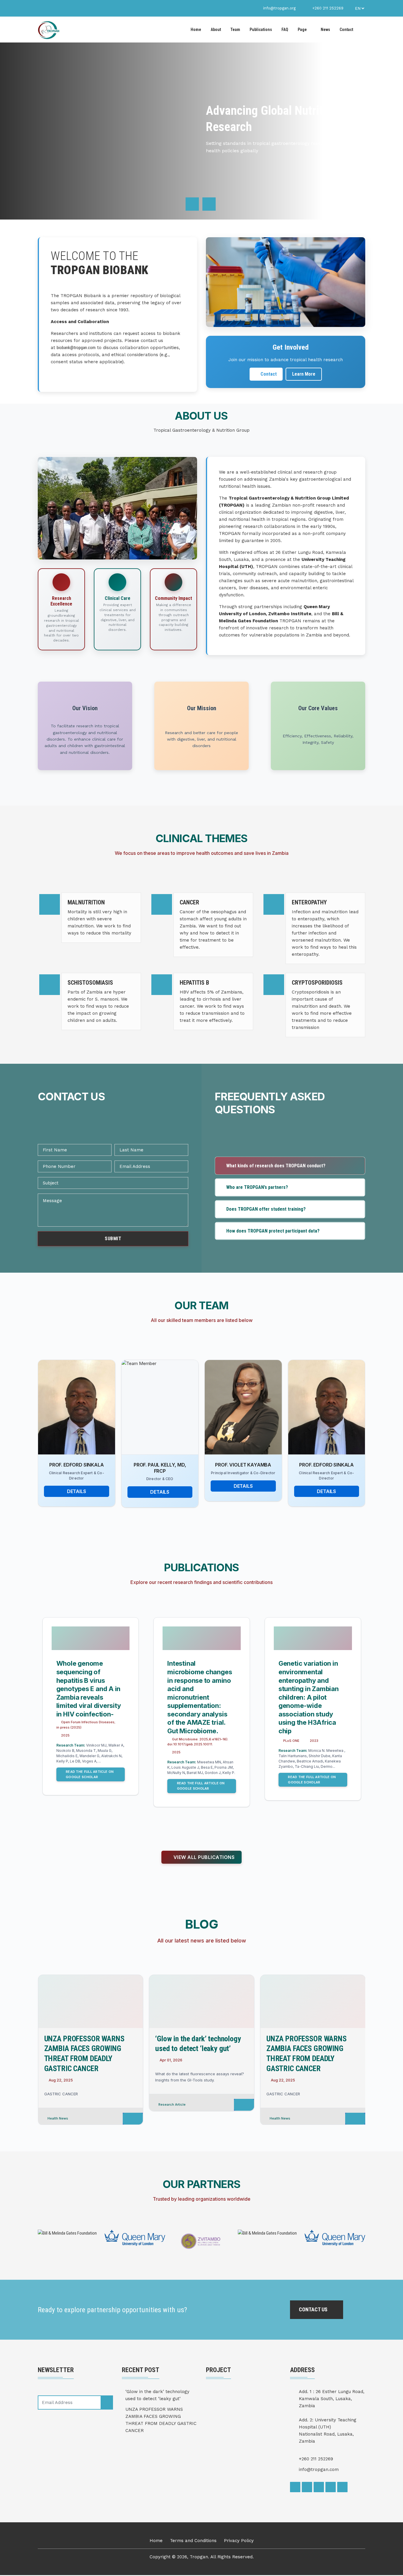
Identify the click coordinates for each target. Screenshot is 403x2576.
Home (196, 30)
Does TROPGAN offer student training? (266, 1209)
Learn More (304, 374)
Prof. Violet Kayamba (160, 1465)
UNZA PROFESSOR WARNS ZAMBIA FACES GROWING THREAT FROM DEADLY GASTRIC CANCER (161, 2420)
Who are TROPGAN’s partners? (257, 1187)
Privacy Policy (239, 2541)
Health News (169, 2118)
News (325, 30)
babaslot (1, 2575)
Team (235, 30)
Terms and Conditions (193, 2541)
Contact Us (314, 2309)
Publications (261, 30)
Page (302, 30)
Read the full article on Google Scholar (90, 1786)
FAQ (285, 30)
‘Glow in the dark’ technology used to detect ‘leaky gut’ (157, 2395)
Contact (346, 30)
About (216, 30)
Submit (113, 1239)
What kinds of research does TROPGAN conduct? (276, 1166)
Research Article (61, 2104)
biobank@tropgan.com (76, 348)
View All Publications (203, 1857)
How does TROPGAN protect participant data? (273, 1231)
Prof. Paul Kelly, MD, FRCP (76, 1468)
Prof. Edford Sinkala (243, 1465)
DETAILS (77, 1492)
